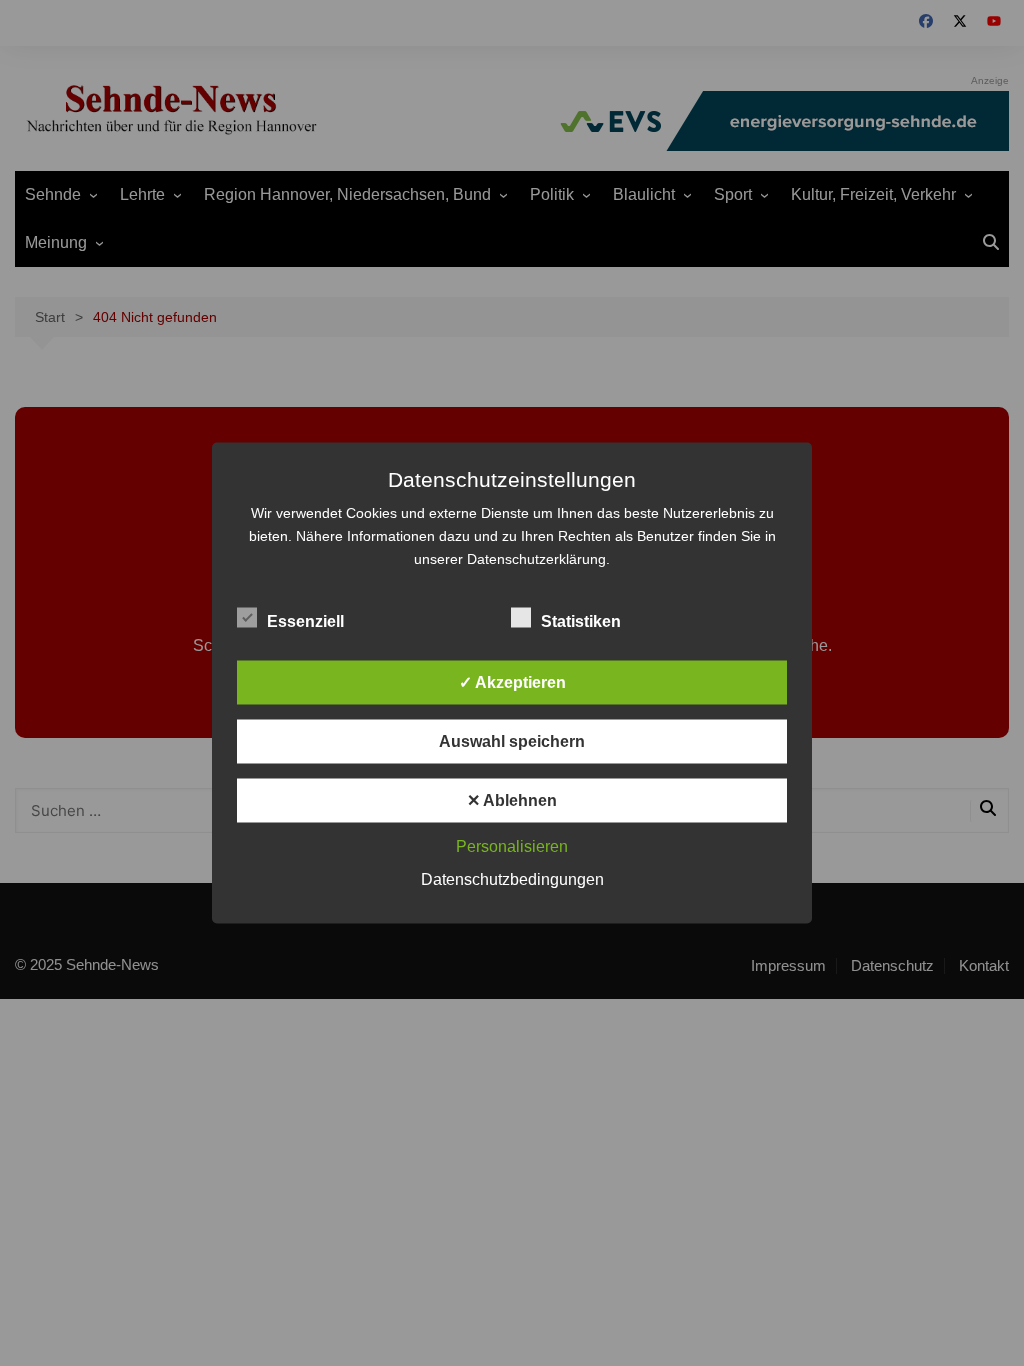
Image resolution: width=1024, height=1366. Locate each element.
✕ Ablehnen (512, 800)
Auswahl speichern (512, 741)
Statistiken (581, 621)
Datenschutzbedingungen (512, 879)
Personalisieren (512, 846)
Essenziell (305, 621)
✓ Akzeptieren (512, 682)
